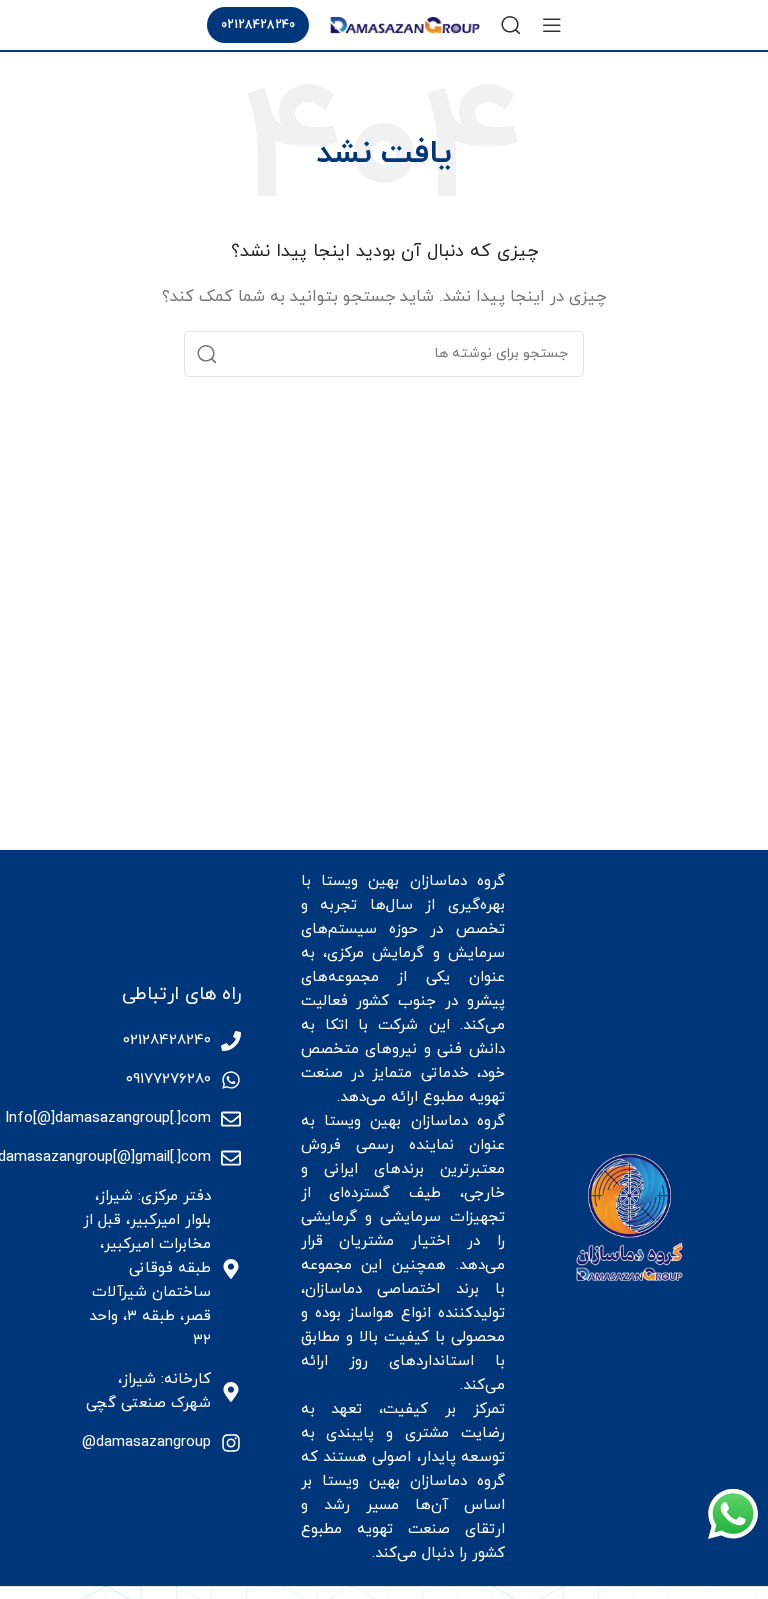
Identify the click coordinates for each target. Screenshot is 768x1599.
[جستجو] (511, 25)
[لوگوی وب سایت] (405, 23)
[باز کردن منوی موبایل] (552, 25)
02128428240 (258, 25)
